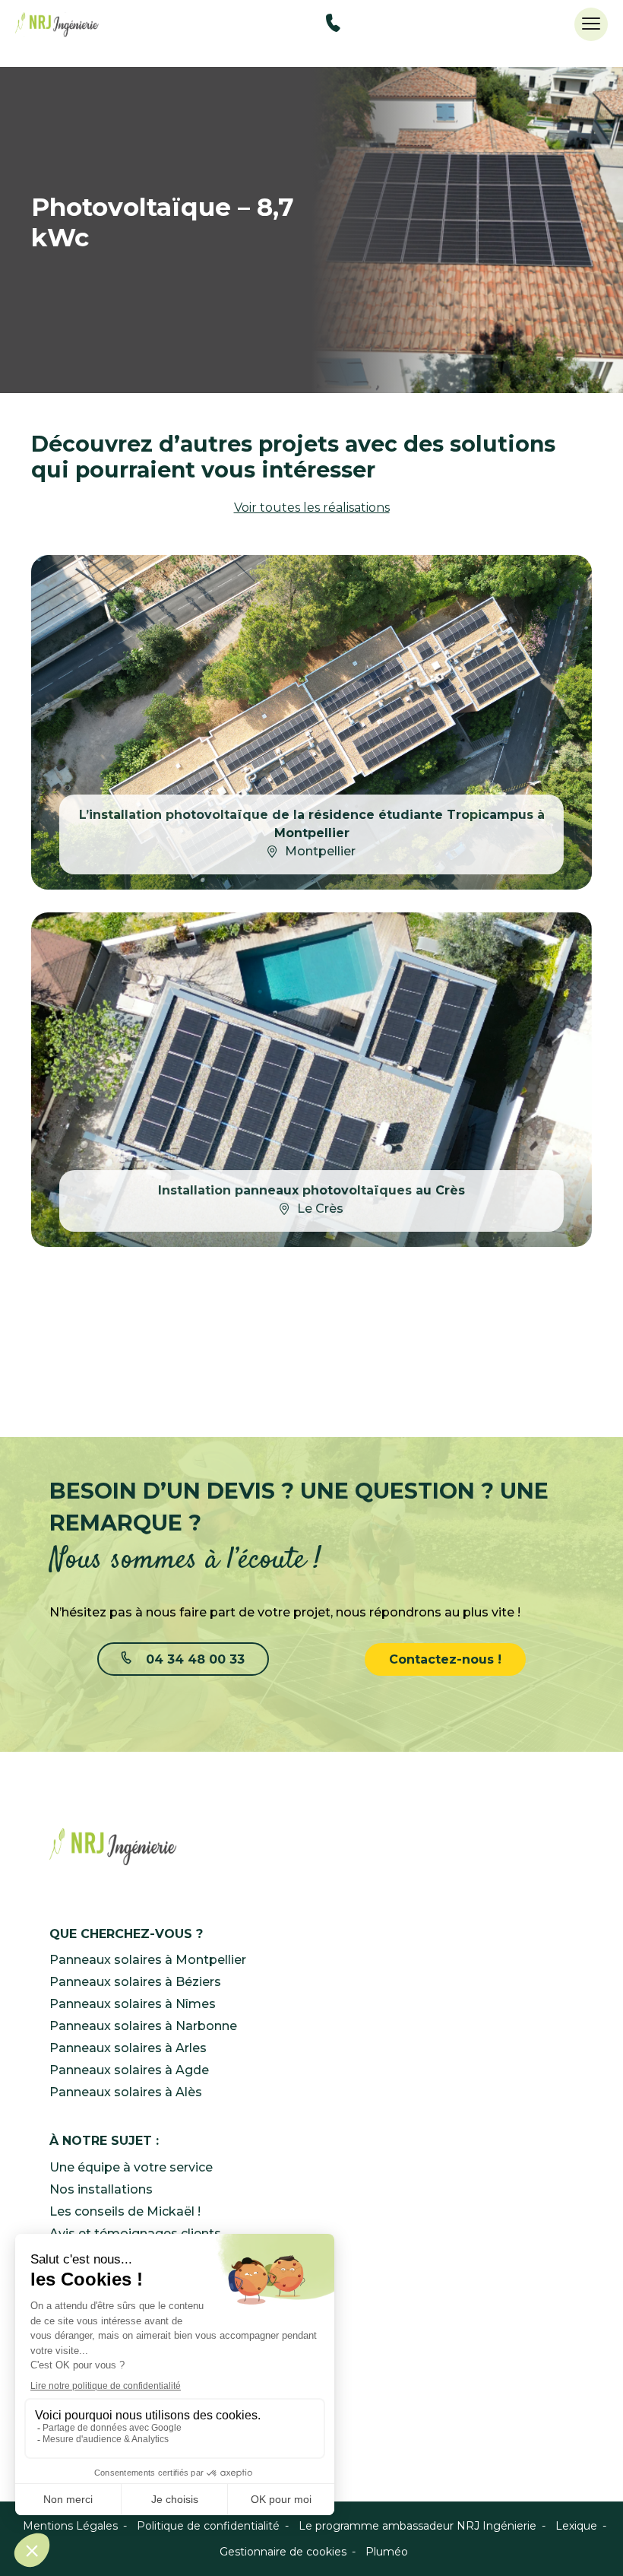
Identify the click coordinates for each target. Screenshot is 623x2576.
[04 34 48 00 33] (333, 25)
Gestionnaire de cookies (283, 2552)
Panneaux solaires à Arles (128, 2048)
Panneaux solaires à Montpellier (148, 1960)
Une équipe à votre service (131, 2167)
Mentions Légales (70, 2526)
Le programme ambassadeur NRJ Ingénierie (417, 2526)
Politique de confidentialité (208, 2526)
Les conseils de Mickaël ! (125, 2211)
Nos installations (101, 2189)
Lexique (576, 2526)
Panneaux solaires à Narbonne (143, 2026)
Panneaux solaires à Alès (126, 2092)
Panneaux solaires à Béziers (135, 1982)
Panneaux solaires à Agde (129, 2070)
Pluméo (387, 2552)
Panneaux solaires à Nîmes (133, 2004)
